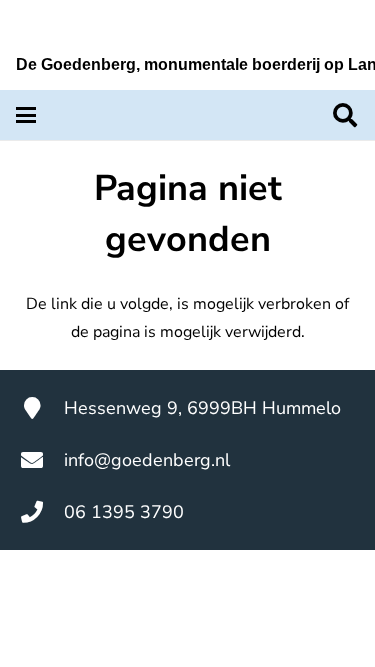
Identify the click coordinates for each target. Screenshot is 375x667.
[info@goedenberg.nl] (42, 460)
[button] (26, 115)
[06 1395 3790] (42, 512)
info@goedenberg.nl (147, 460)
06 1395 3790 (124, 512)
